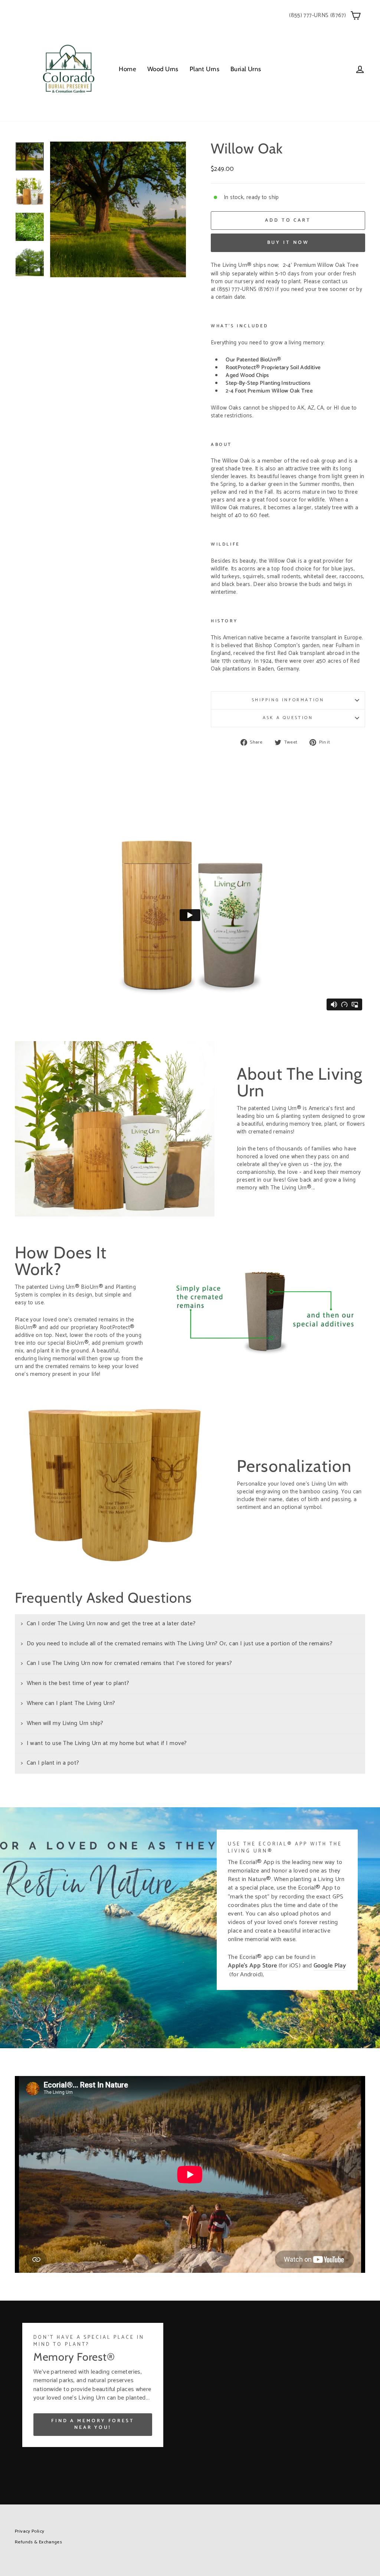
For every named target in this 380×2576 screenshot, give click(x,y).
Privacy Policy (30, 2531)
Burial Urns (246, 69)
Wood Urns (163, 69)
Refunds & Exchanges (38, 2542)
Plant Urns (204, 69)
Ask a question (288, 718)
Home (127, 69)
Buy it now (288, 243)
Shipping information (288, 700)
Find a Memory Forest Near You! (93, 2424)
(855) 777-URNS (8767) (317, 15)
